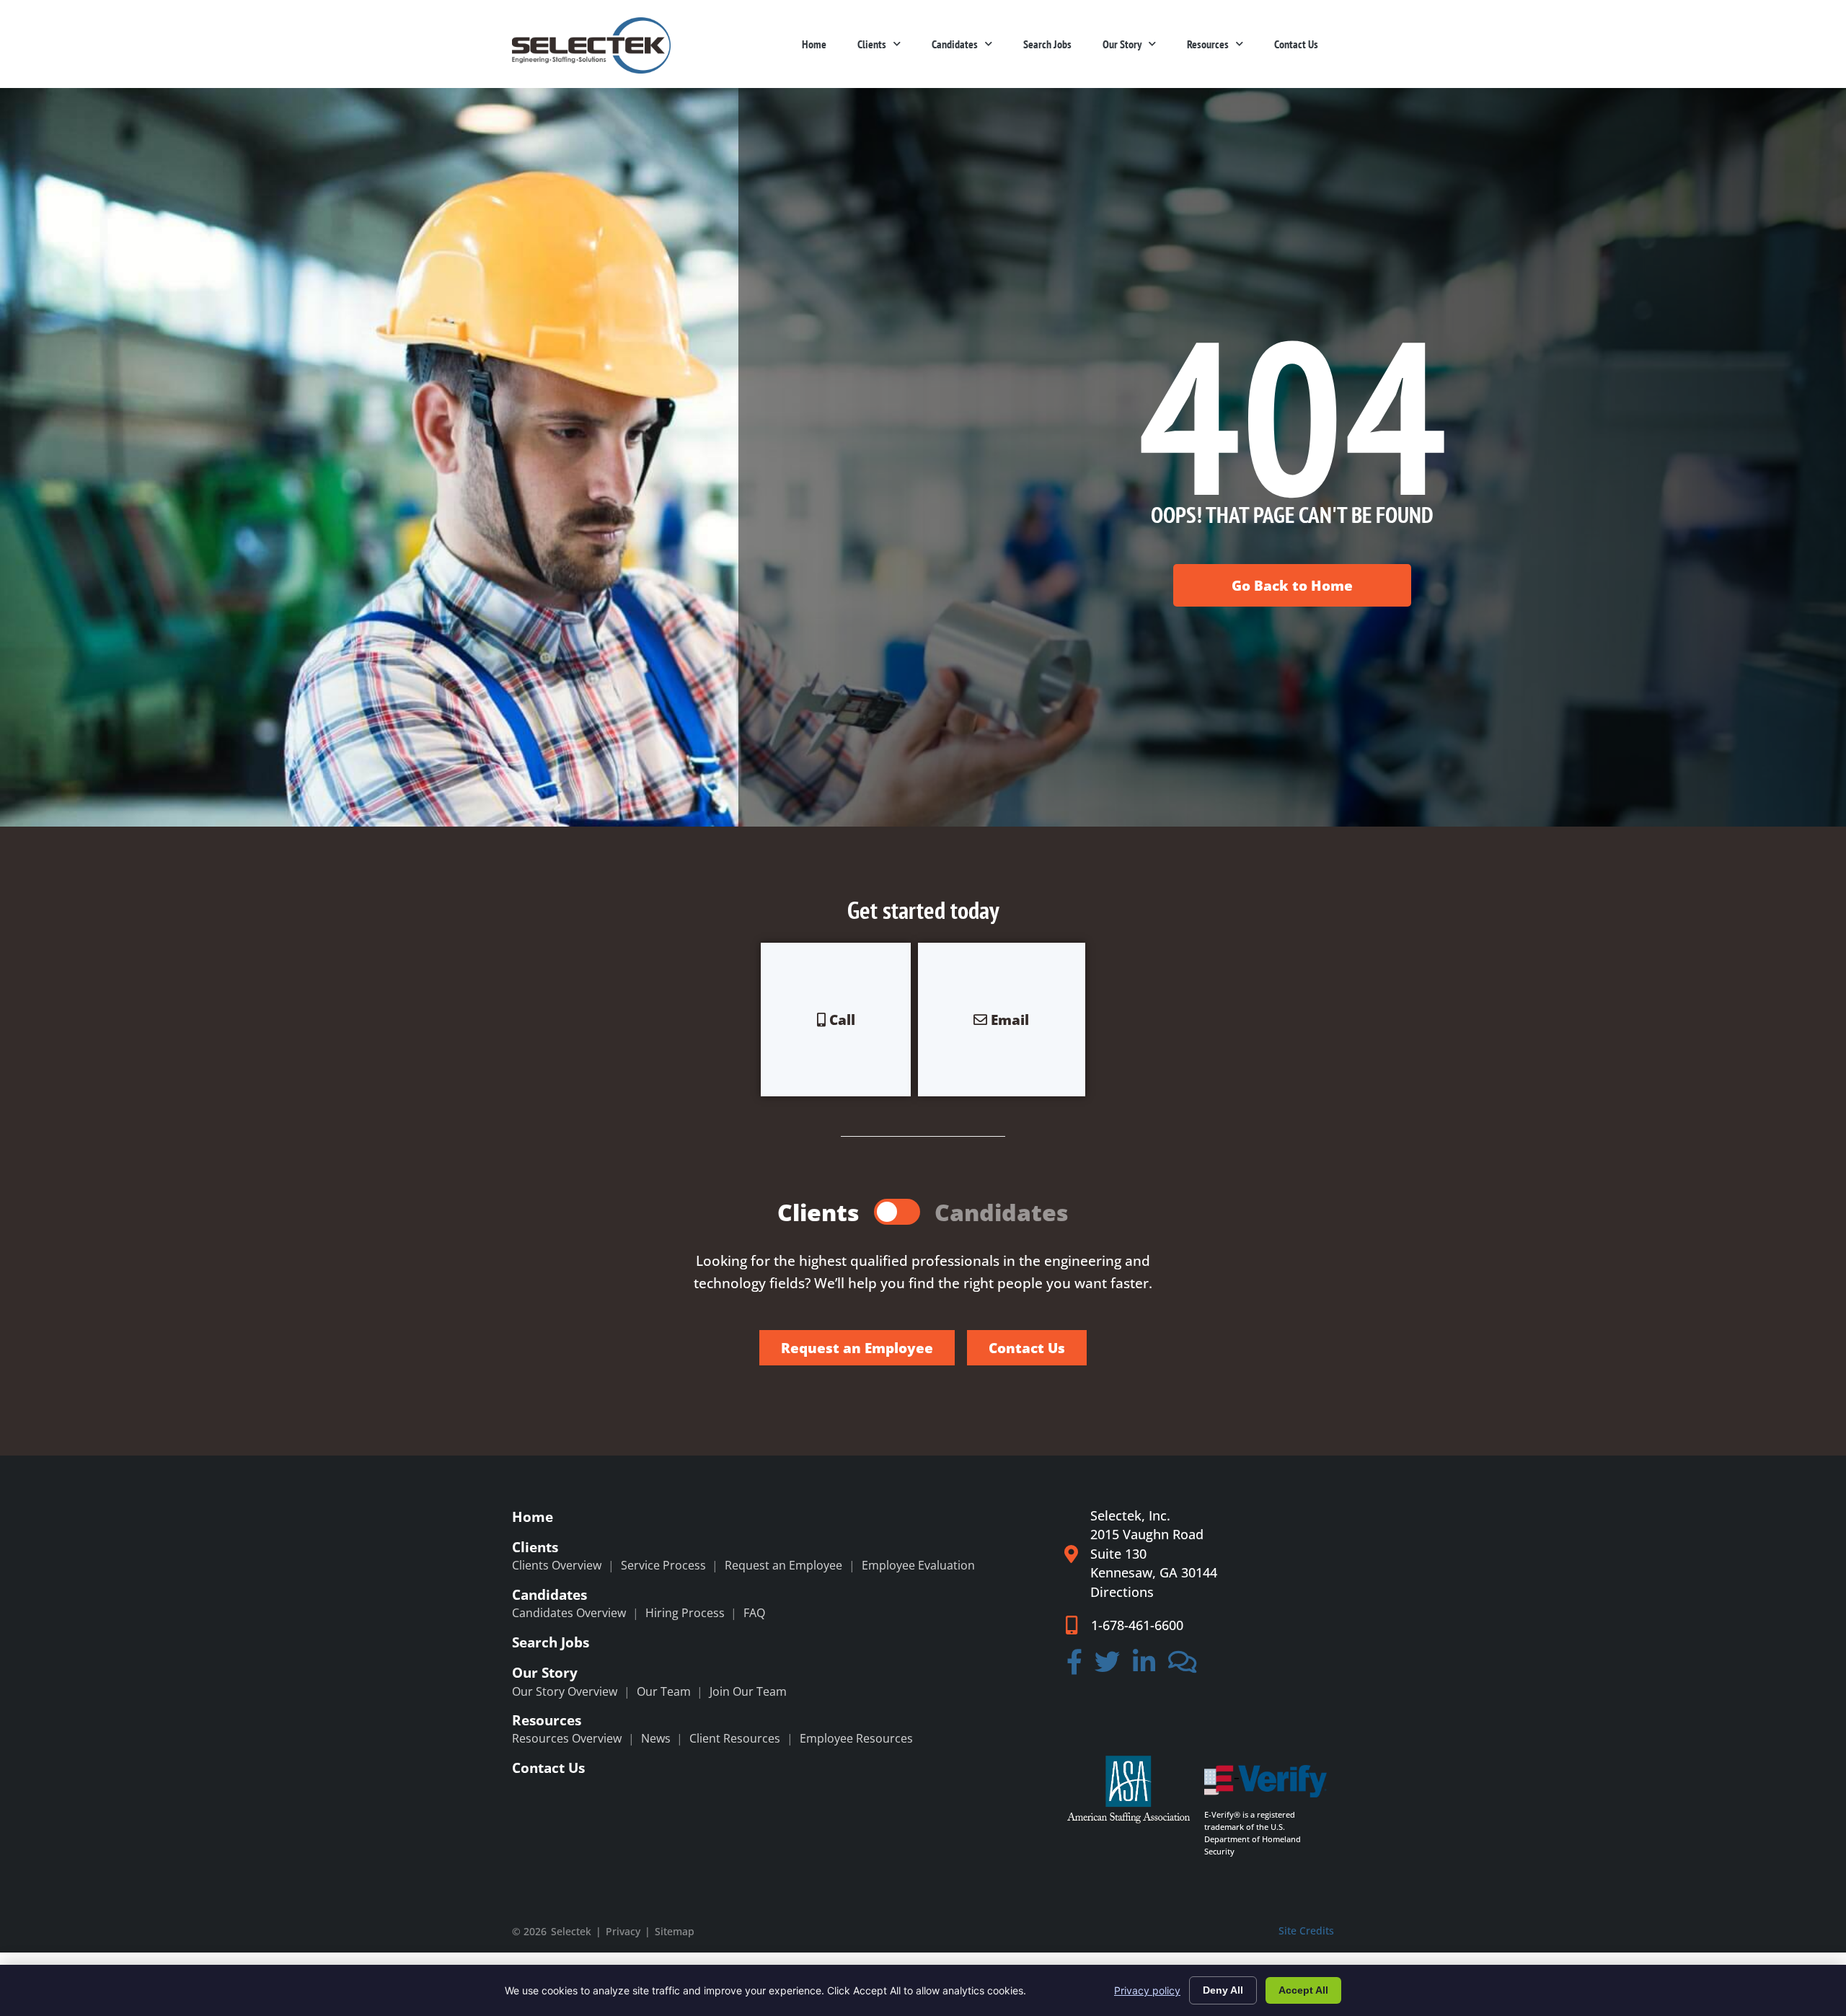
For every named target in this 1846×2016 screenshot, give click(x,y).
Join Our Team (748, 1691)
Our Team (664, 1691)
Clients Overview (557, 1565)
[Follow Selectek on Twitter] (1108, 1667)
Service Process (663, 1565)
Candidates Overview (569, 1613)
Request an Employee (783, 1565)
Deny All (1223, 1990)
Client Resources (735, 1738)
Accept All (1303, 1990)
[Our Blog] (1183, 1667)
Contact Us (1296, 44)
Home (814, 44)
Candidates (955, 44)
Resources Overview (567, 1738)
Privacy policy (1147, 1990)
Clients (872, 44)
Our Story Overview (565, 1691)
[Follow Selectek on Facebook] (1074, 1667)
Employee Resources (856, 1738)
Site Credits (1306, 1931)
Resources (1208, 44)
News (656, 1738)
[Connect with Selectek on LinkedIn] (1144, 1667)
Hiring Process (685, 1613)
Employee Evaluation (918, 1565)
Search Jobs (1047, 44)
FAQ (754, 1613)
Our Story (1122, 44)
